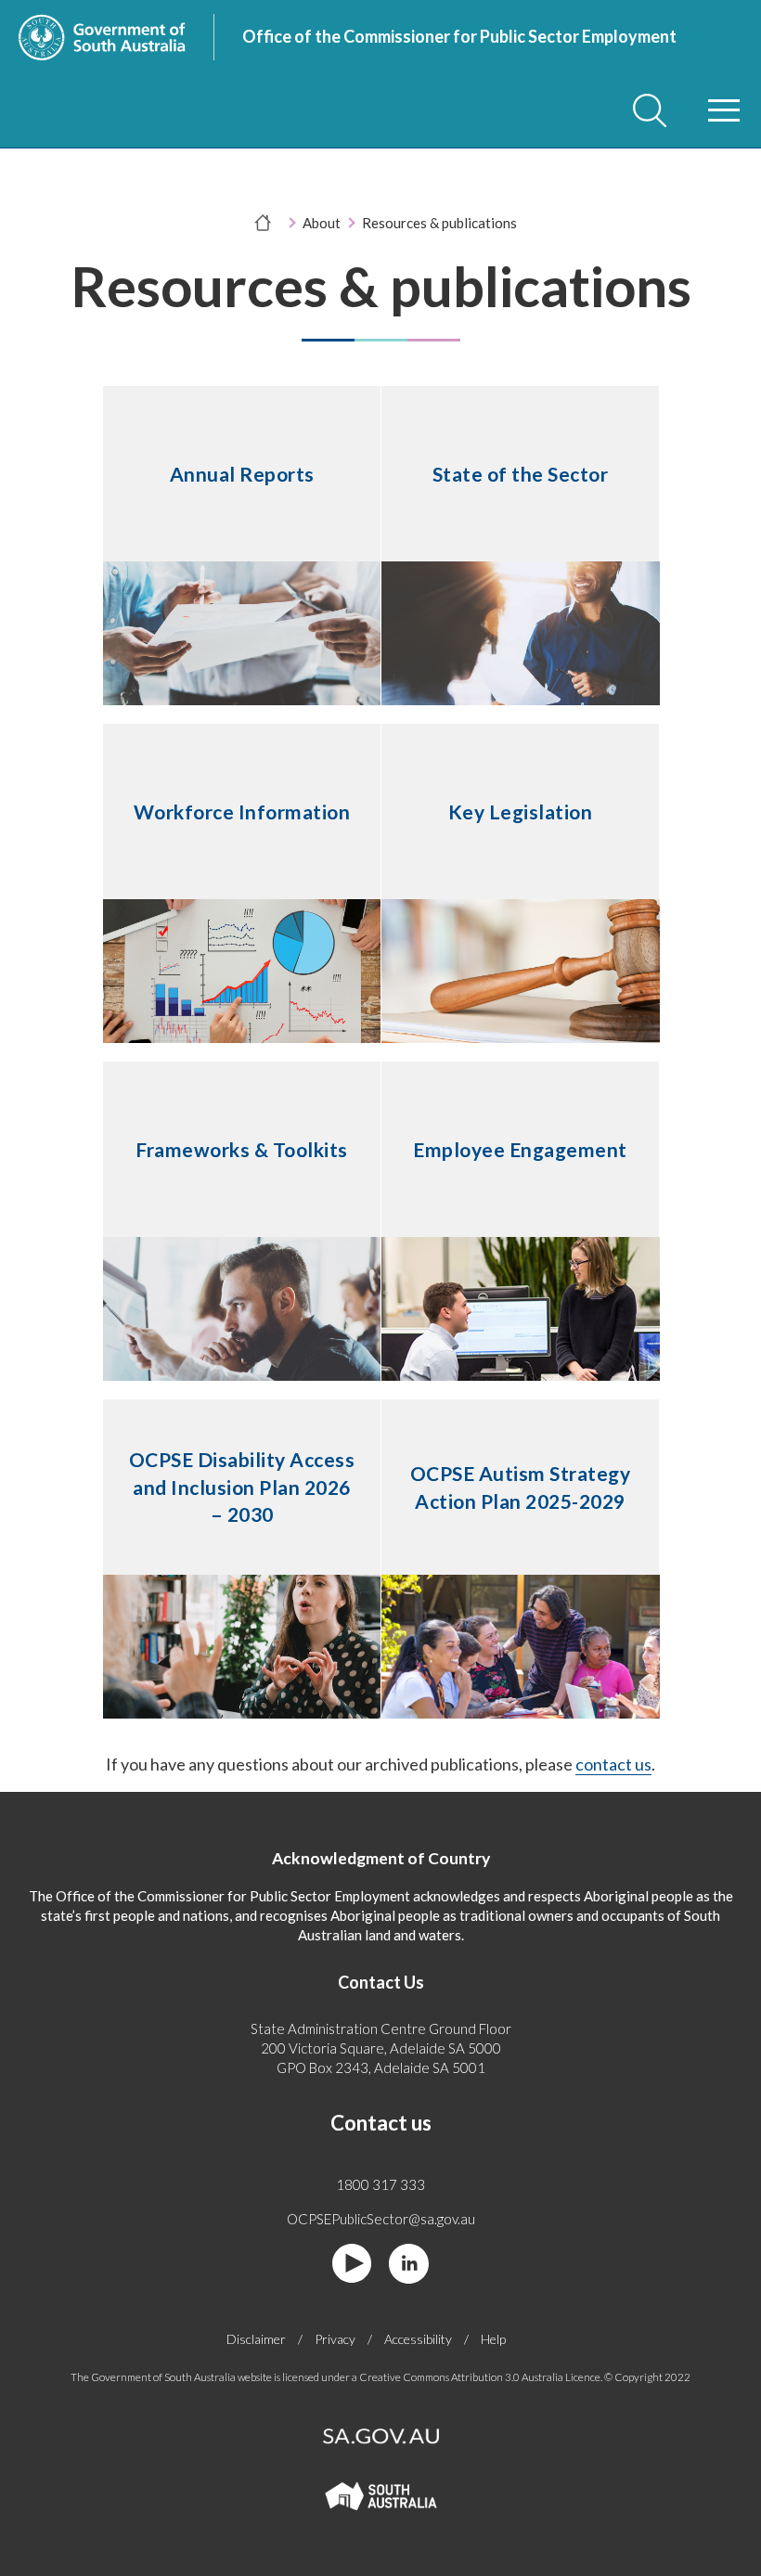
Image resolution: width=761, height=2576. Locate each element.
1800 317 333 (380, 2184)
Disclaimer (256, 2339)
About (322, 223)
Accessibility (418, 2339)
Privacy (335, 2339)
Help (493, 2339)
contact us (613, 1764)
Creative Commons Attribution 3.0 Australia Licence (480, 2377)
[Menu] (724, 110)
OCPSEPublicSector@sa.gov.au (381, 2219)
